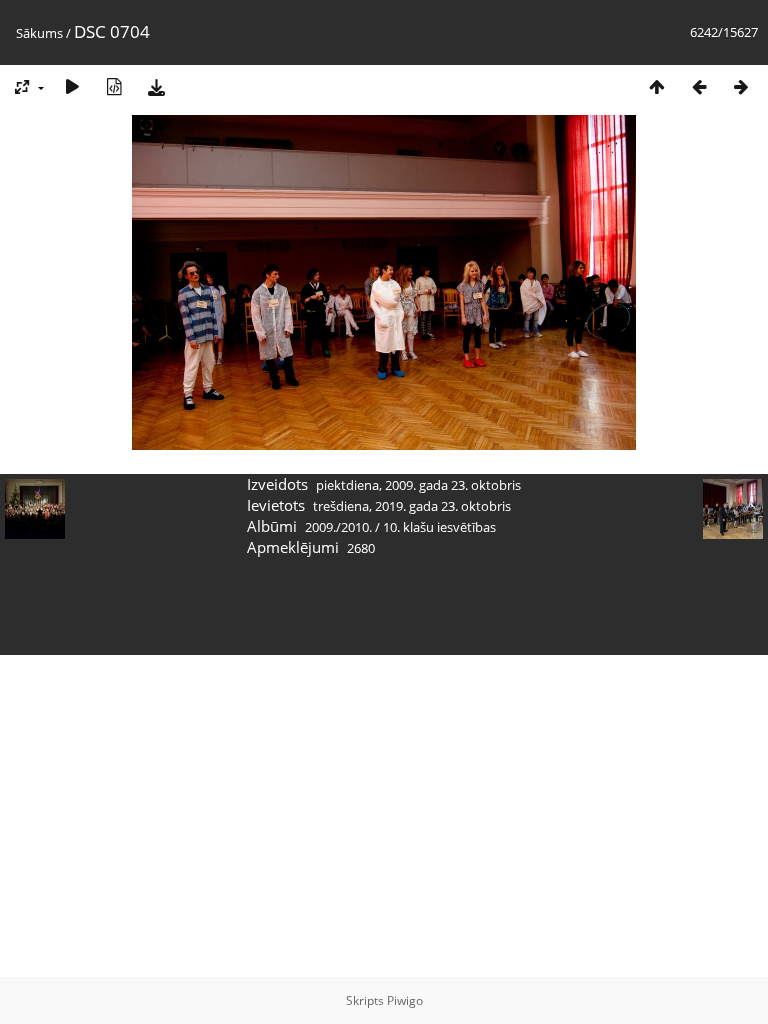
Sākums (39, 33)
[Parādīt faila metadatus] (114, 86)
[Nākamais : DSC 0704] (741, 86)
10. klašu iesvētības (439, 527)
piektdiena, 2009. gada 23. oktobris (418, 485)
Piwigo (405, 1000)
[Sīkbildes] (657, 86)
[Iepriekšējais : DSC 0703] (699, 86)
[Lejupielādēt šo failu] (156, 86)
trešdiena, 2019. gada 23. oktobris (412, 506)
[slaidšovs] (72, 86)
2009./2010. (338, 527)
